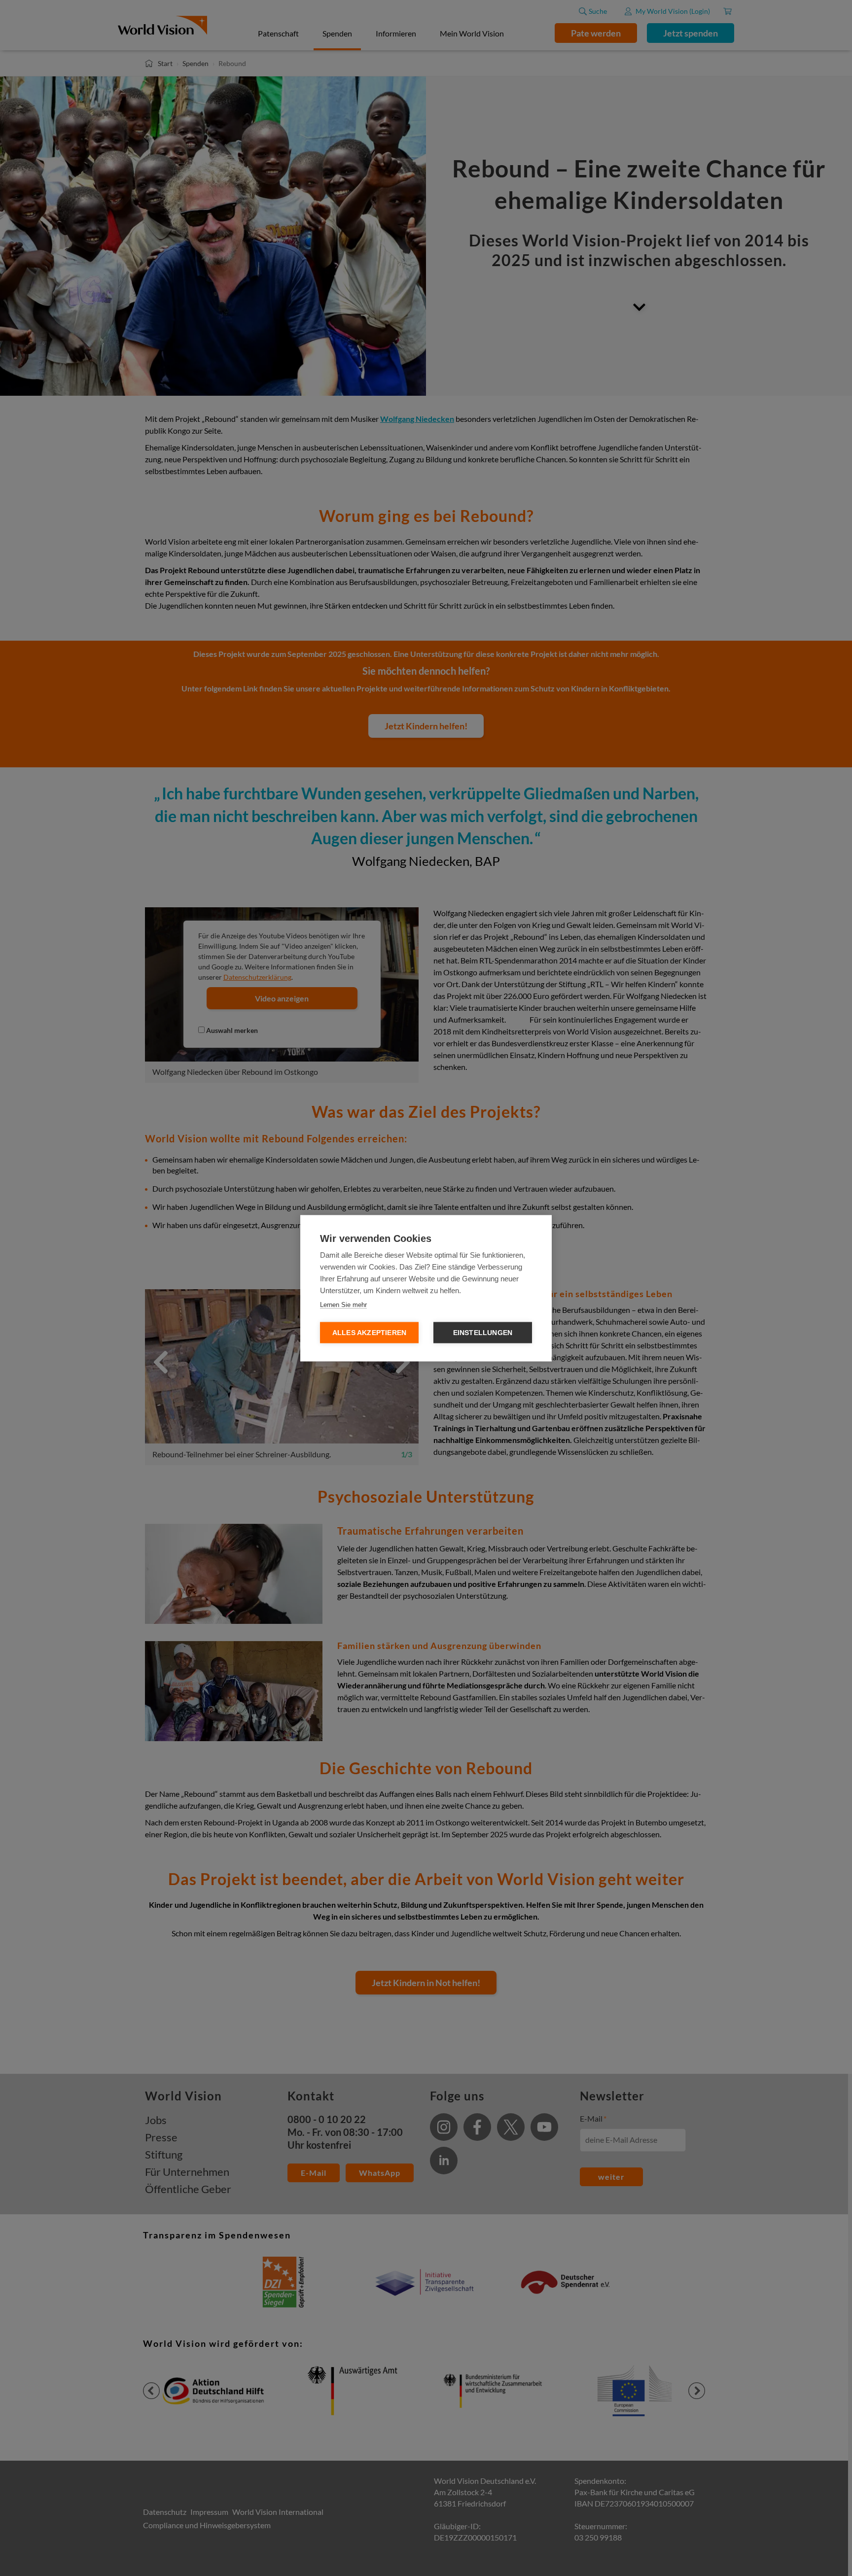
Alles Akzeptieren (369, 1332)
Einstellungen (483, 1332)
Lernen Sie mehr (343, 1304)
